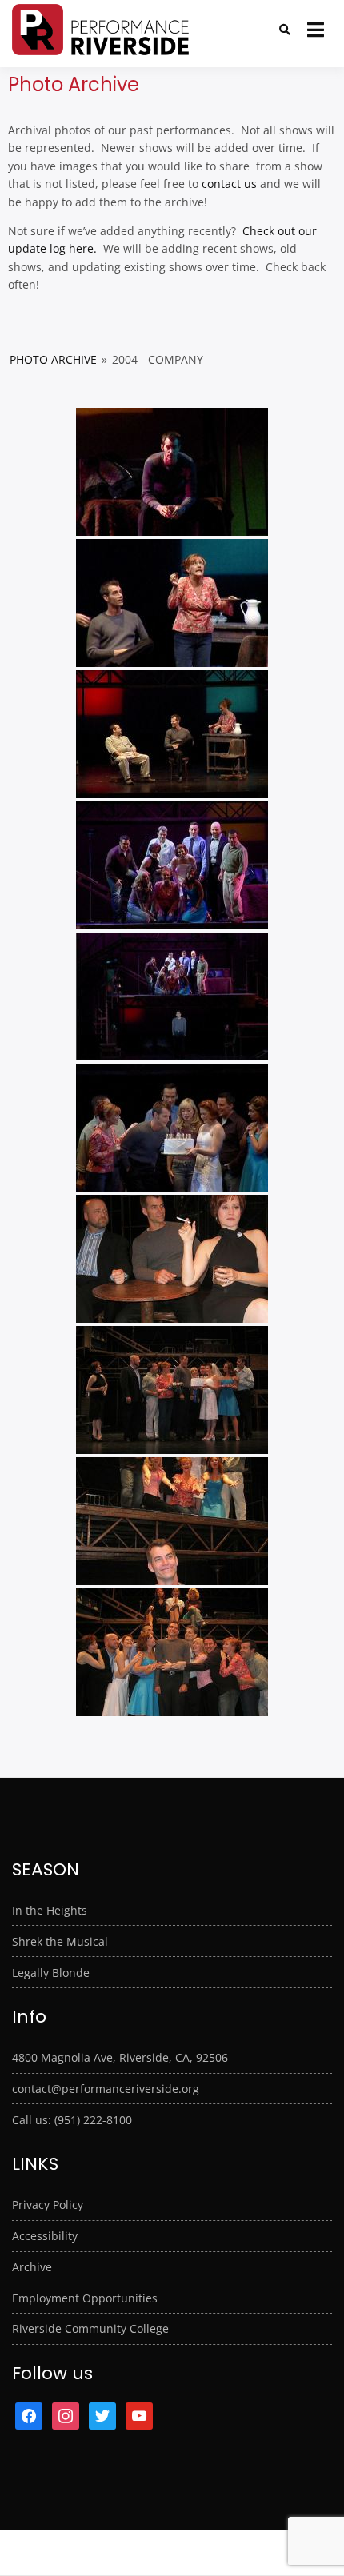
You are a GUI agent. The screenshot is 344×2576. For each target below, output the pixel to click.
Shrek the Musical (60, 1941)
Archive (32, 2267)
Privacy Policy (48, 2205)
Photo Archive (53, 359)
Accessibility (45, 2236)
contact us (229, 184)
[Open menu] (316, 30)
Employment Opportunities (85, 2298)
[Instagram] (66, 2414)
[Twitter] (102, 2414)
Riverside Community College (90, 2328)
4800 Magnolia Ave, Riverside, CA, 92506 (120, 2057)
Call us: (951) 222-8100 (72, 2120)
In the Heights (50, 1910)
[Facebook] (29, 2414)
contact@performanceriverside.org (106, 2089)
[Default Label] (139, 2414)
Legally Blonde (51, 1973)
